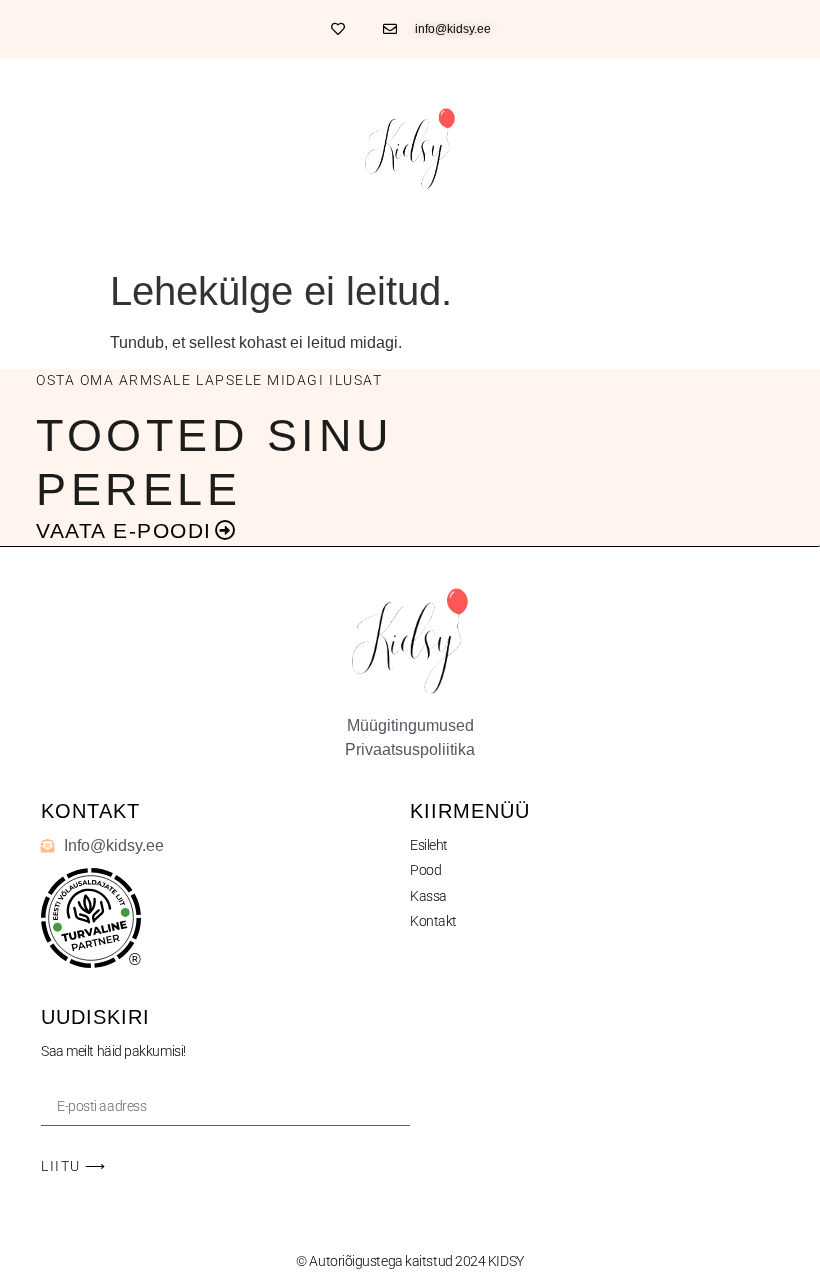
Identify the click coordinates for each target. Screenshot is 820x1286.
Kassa (428, 896)
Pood (425, 870)
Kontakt (433, 921)
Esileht (429, 845)
